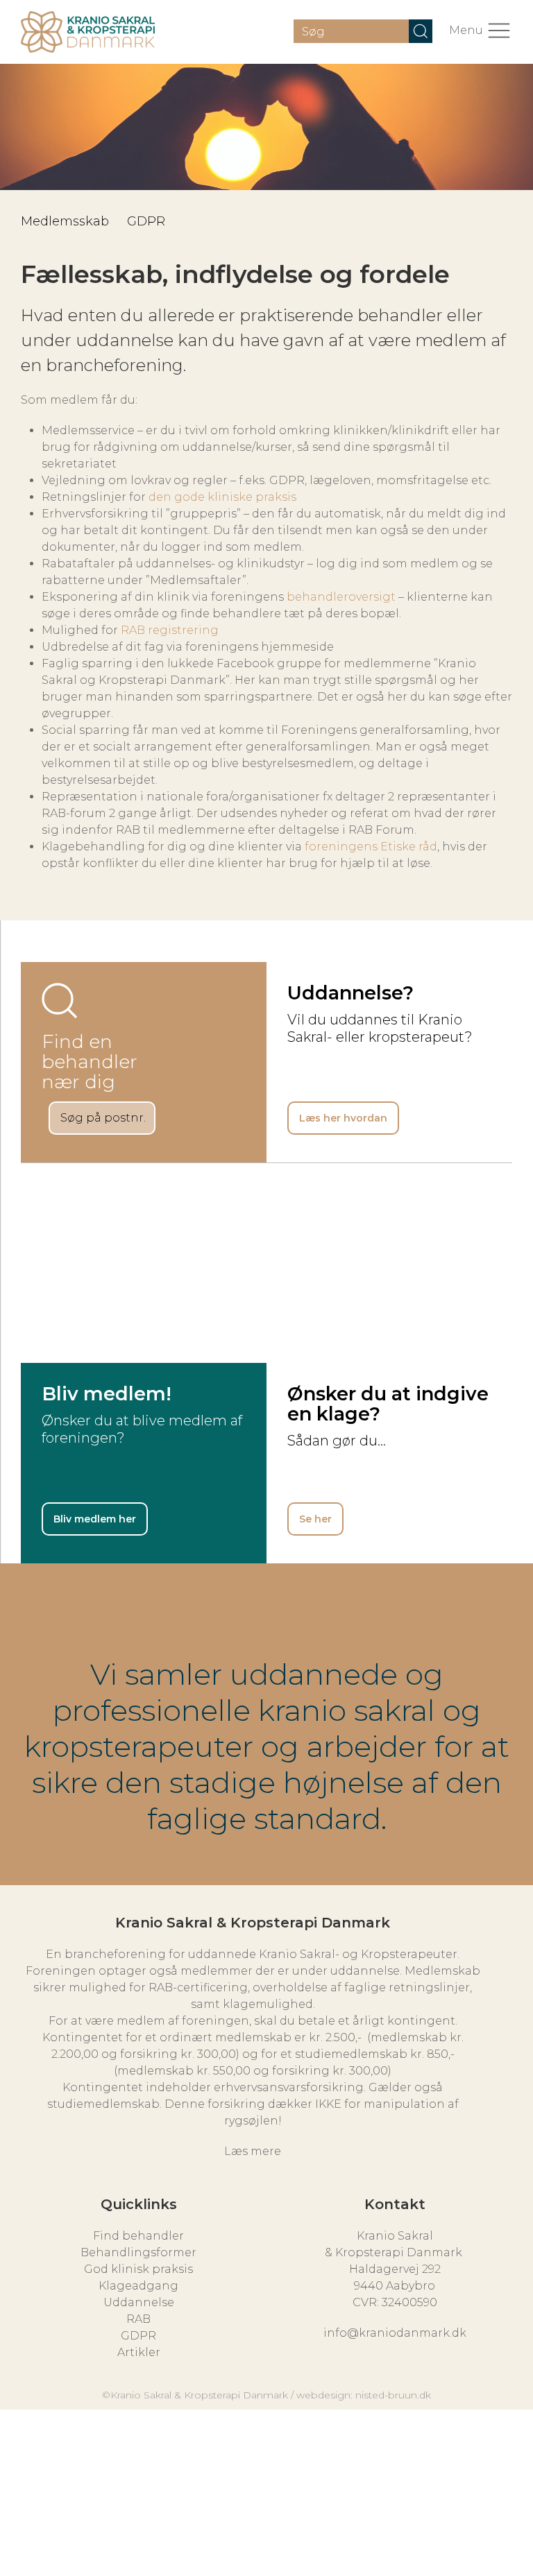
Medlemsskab (65, 221)
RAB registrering (170, 630)
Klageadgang (138, 2286)
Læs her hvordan (343, 1118)
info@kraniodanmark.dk (395, 2333)
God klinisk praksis (138, 2269)
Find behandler (138, 2236)
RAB (138, 2319)
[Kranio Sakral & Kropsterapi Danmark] (88, 32)
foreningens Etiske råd (371, 847)
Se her (315, 1519)
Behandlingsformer (138, 2252)
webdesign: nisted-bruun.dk (364, 2395)
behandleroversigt (341, 597)
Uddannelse (139, 2302)
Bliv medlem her (95, 1519)
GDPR (146, 221)
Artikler (139, 2352)
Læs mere (253, 2151)
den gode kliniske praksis (222, 497)
